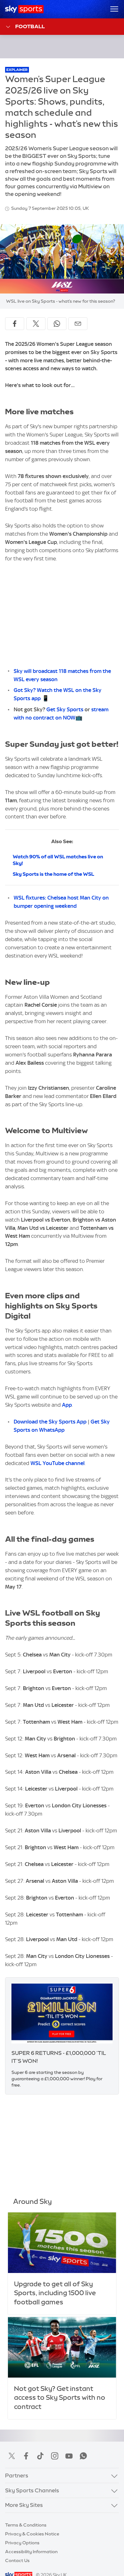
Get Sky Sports (65, 709)
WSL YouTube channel (58, 1463)
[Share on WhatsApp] (57, 324)
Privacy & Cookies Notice (32, 2534)
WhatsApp (83, 2456)
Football (30, 26)
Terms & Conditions (26, 2525)
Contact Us (17, 2560)
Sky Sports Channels (32, 2490)
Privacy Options (22, 2543)
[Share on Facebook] (15, 324)
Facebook (26, 2456)
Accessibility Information (31, 2552)
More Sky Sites (24, 2505)
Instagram (55, 2456)
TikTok (40, 2456)
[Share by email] (78, 324)
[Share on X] (36, 324)
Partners (17, 2476)
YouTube (69, 2456)
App (67, 1405)
